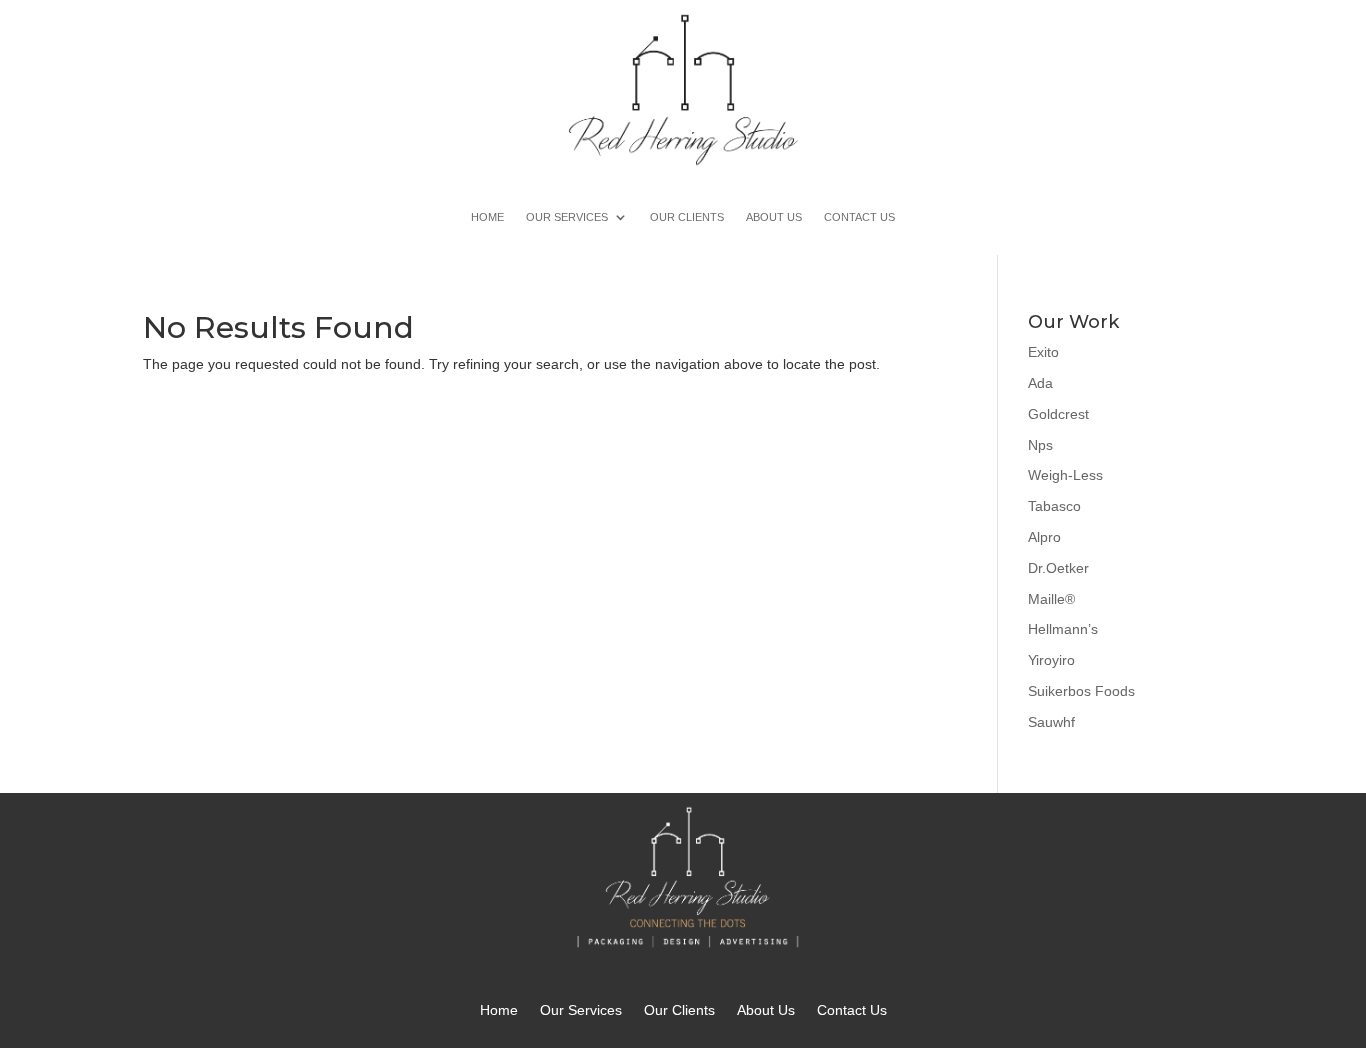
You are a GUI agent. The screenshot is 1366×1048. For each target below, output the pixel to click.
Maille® (1051, 599)
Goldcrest (1058, 414)
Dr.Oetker (1058, 568)
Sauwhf (1051, 722)
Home (487, 217)
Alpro (1044, 537)
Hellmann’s (1063, 629)
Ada (1040, 383)
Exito (1043, 352)
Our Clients (687, 217)
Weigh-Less (1065, 475)
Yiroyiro (1051, 660)
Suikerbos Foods (1081, 691)
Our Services (567, 217)
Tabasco (1054, 506)
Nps (1040, 445)
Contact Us (859, 217)
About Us (774, 217)
